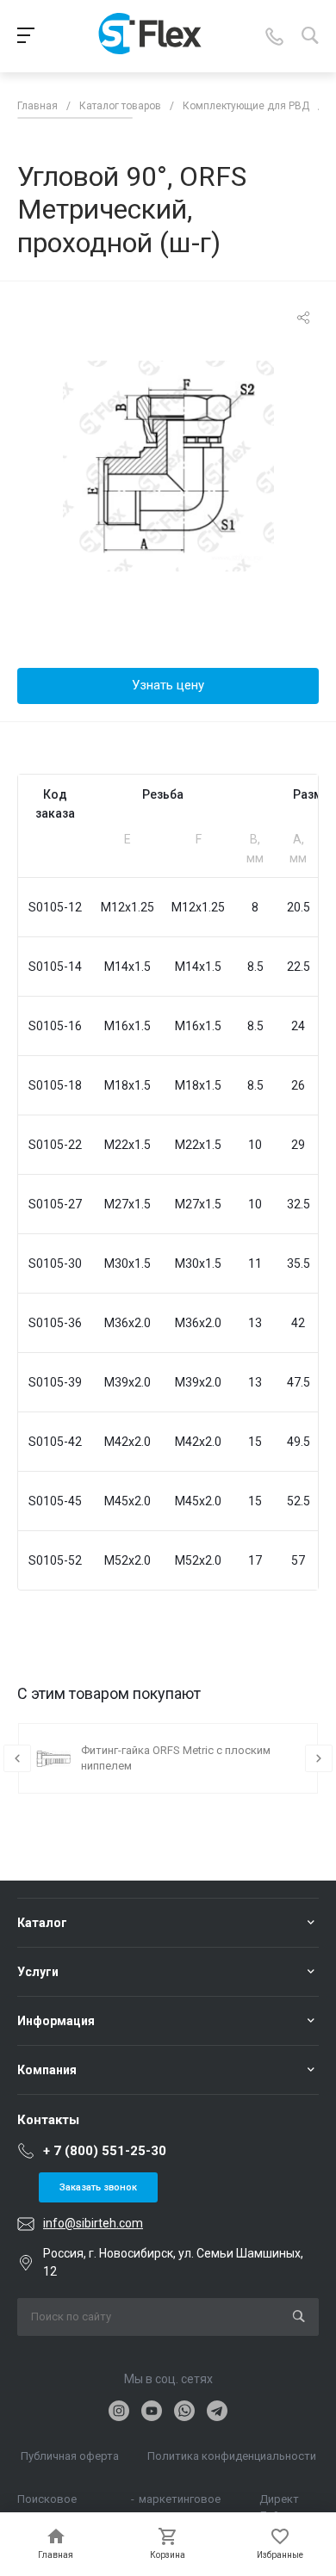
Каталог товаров (120, 106)
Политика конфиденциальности (232, 2456)
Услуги (38, 1972)
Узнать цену (168, 685)
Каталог (42, 1923)
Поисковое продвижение (53, 2500)
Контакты (48, 2120)
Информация (56, 2021)
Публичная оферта (70, 2456)
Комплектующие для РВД (246, 106)
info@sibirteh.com (93, 2223)
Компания (47, 2070)
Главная (37, 106)
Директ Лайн (279, 2500)
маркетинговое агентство (180, 2500)
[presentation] (17, 1758)
